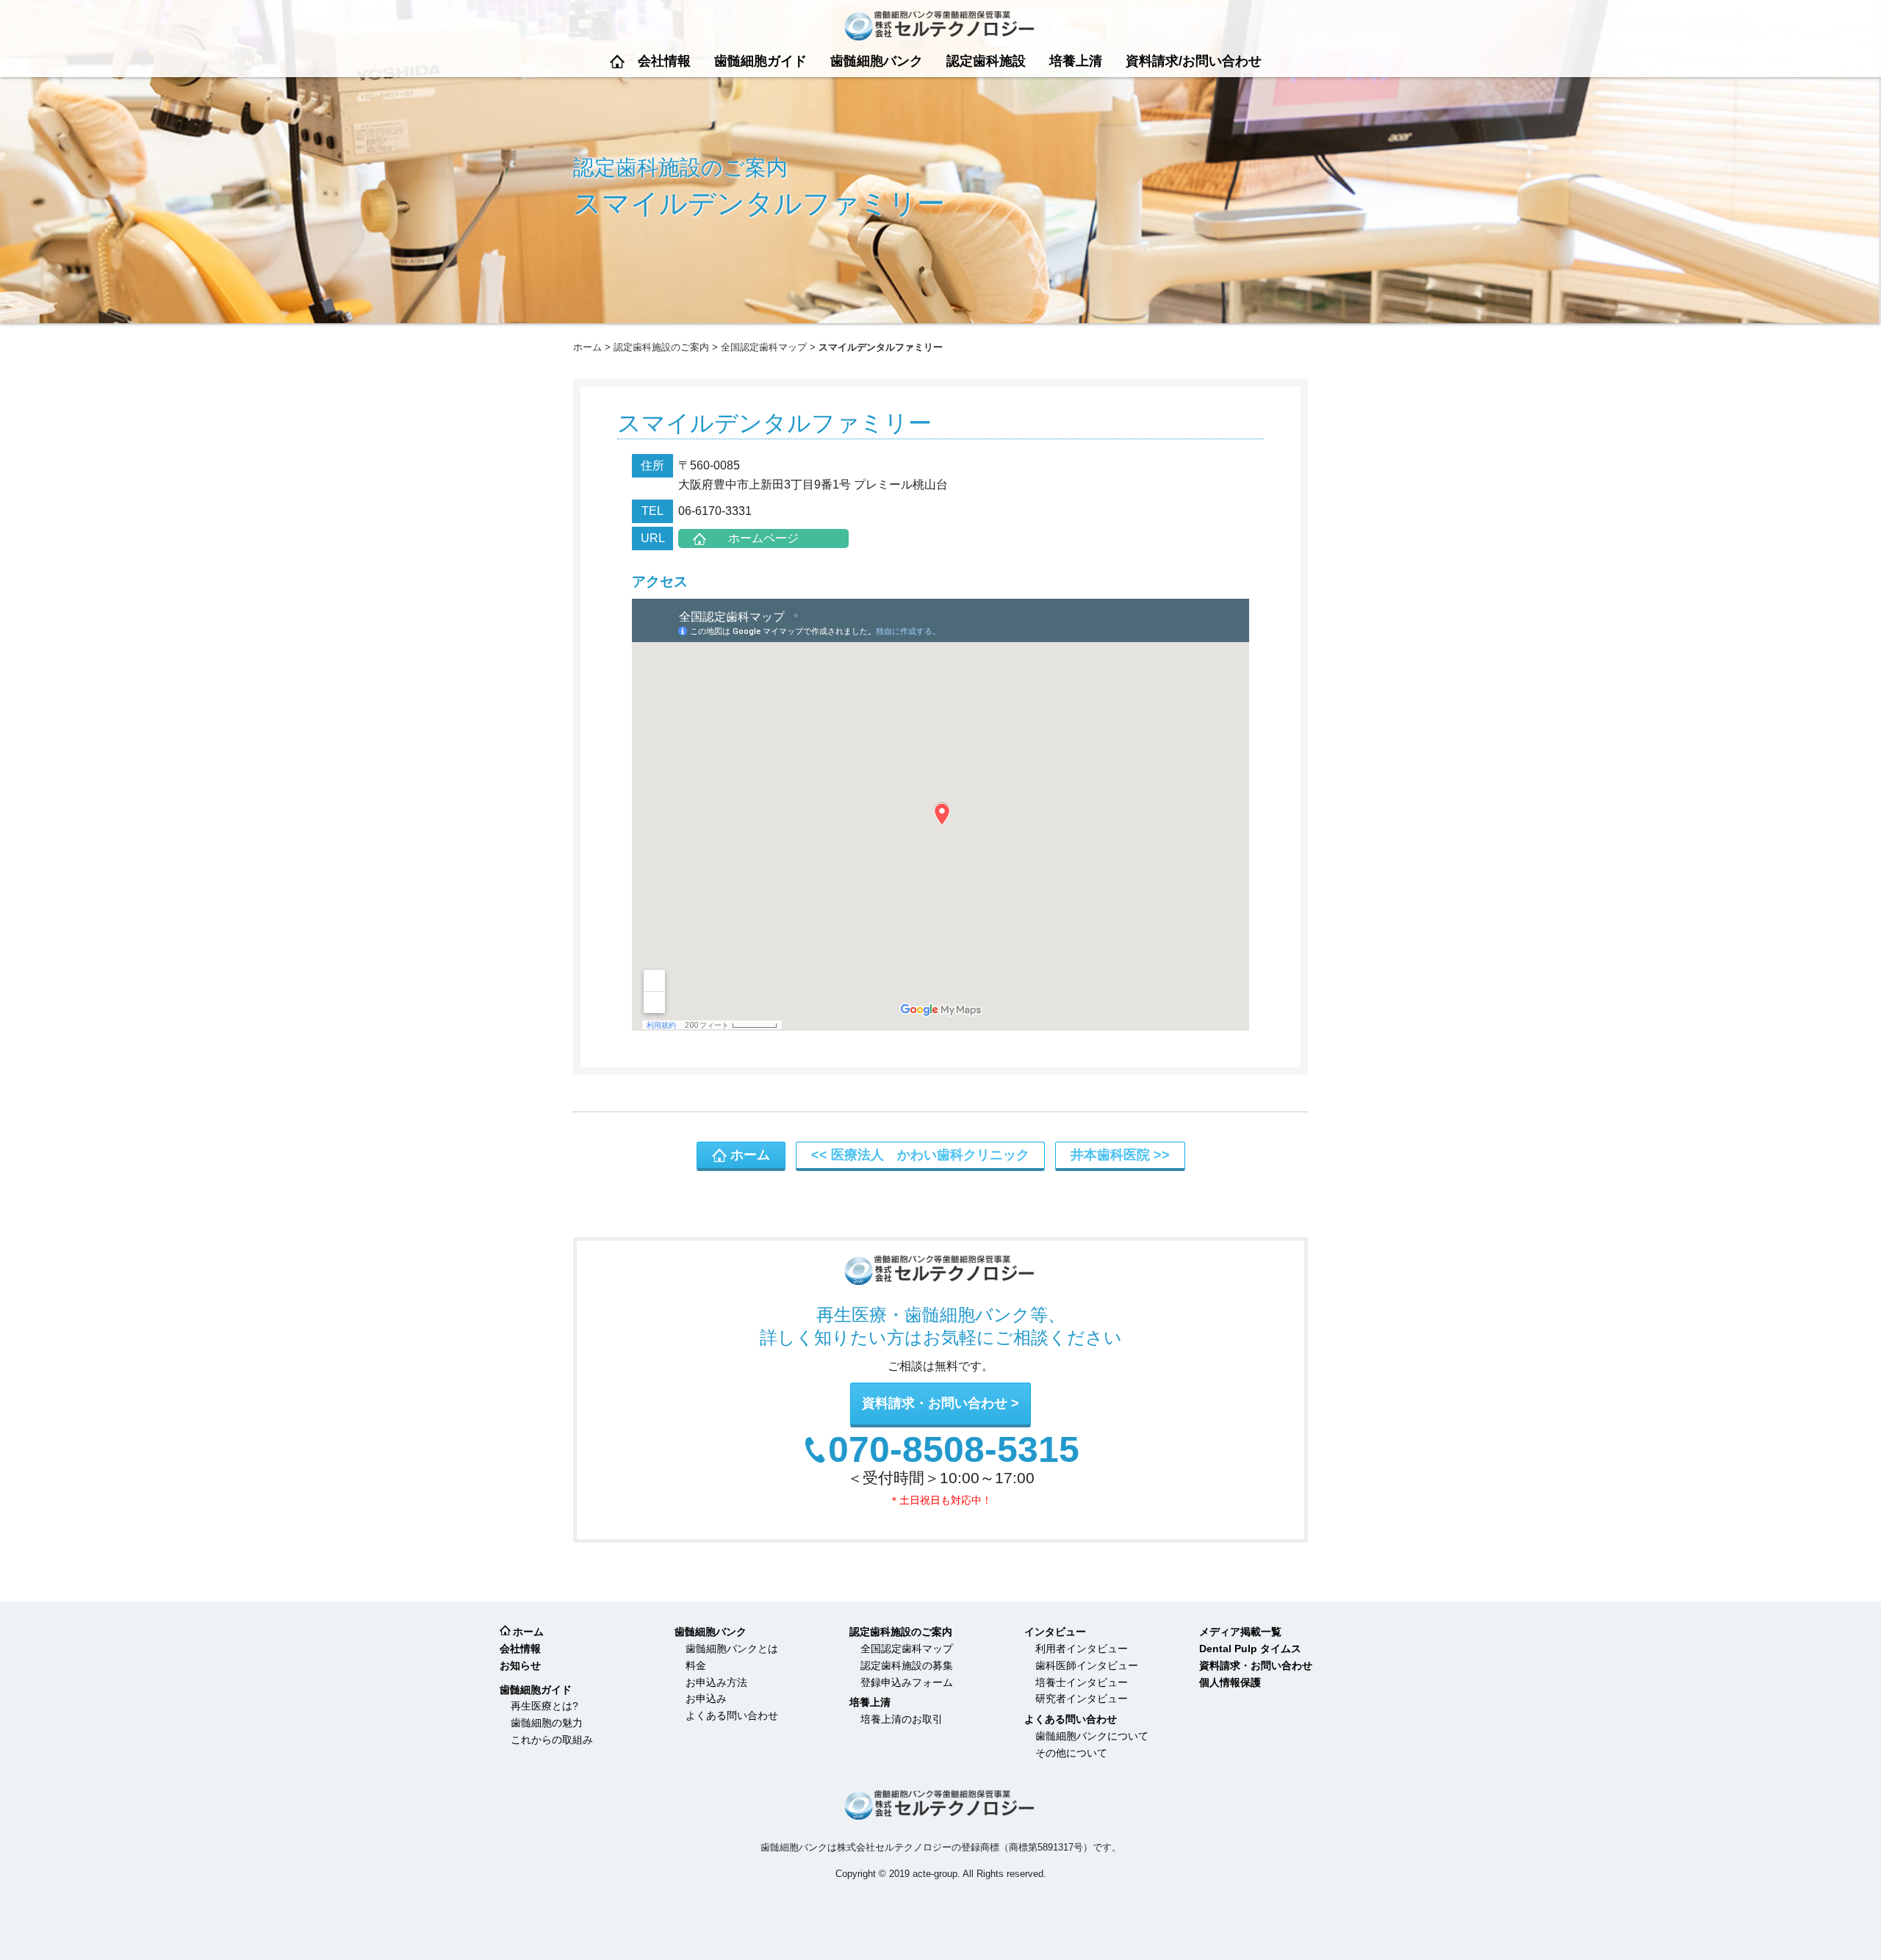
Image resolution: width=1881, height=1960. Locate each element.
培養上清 (1076, 61)
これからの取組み (552, 1740)
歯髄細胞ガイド (760, 61)
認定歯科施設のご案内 (661, 347)
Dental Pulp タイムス (1250, 1649)
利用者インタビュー (1082, 1649)
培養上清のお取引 (902, 1719)
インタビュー (1055, 1632)
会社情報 (664, 61)
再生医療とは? (544, 1706)
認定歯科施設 (986, 61)
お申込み (706, 1698)
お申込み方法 (716, 1682)
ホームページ (763, 538)
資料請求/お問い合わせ (1194, 61)
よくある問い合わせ (732, 1715)
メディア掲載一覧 (1240, 1632)
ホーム (617, 61)
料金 (696, 1665)
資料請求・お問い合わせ (935, 1403)
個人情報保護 (1230, 1682)
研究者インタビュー (1082, 1698)
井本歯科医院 (1110, 1155)
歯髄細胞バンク (877, 61)
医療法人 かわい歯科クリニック (930, 1155)
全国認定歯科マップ (764, 347)
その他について (1071, 1753)
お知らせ (520, 1665)
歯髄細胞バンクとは (732, 1649)
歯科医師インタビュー (1087, 1665)
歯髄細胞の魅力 (547, 1723)
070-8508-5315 (954, 1450)
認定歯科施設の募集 (907, 1665)
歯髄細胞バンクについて (1092, 1736)
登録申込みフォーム (907, 1682)
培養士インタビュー (1082, 1682)
